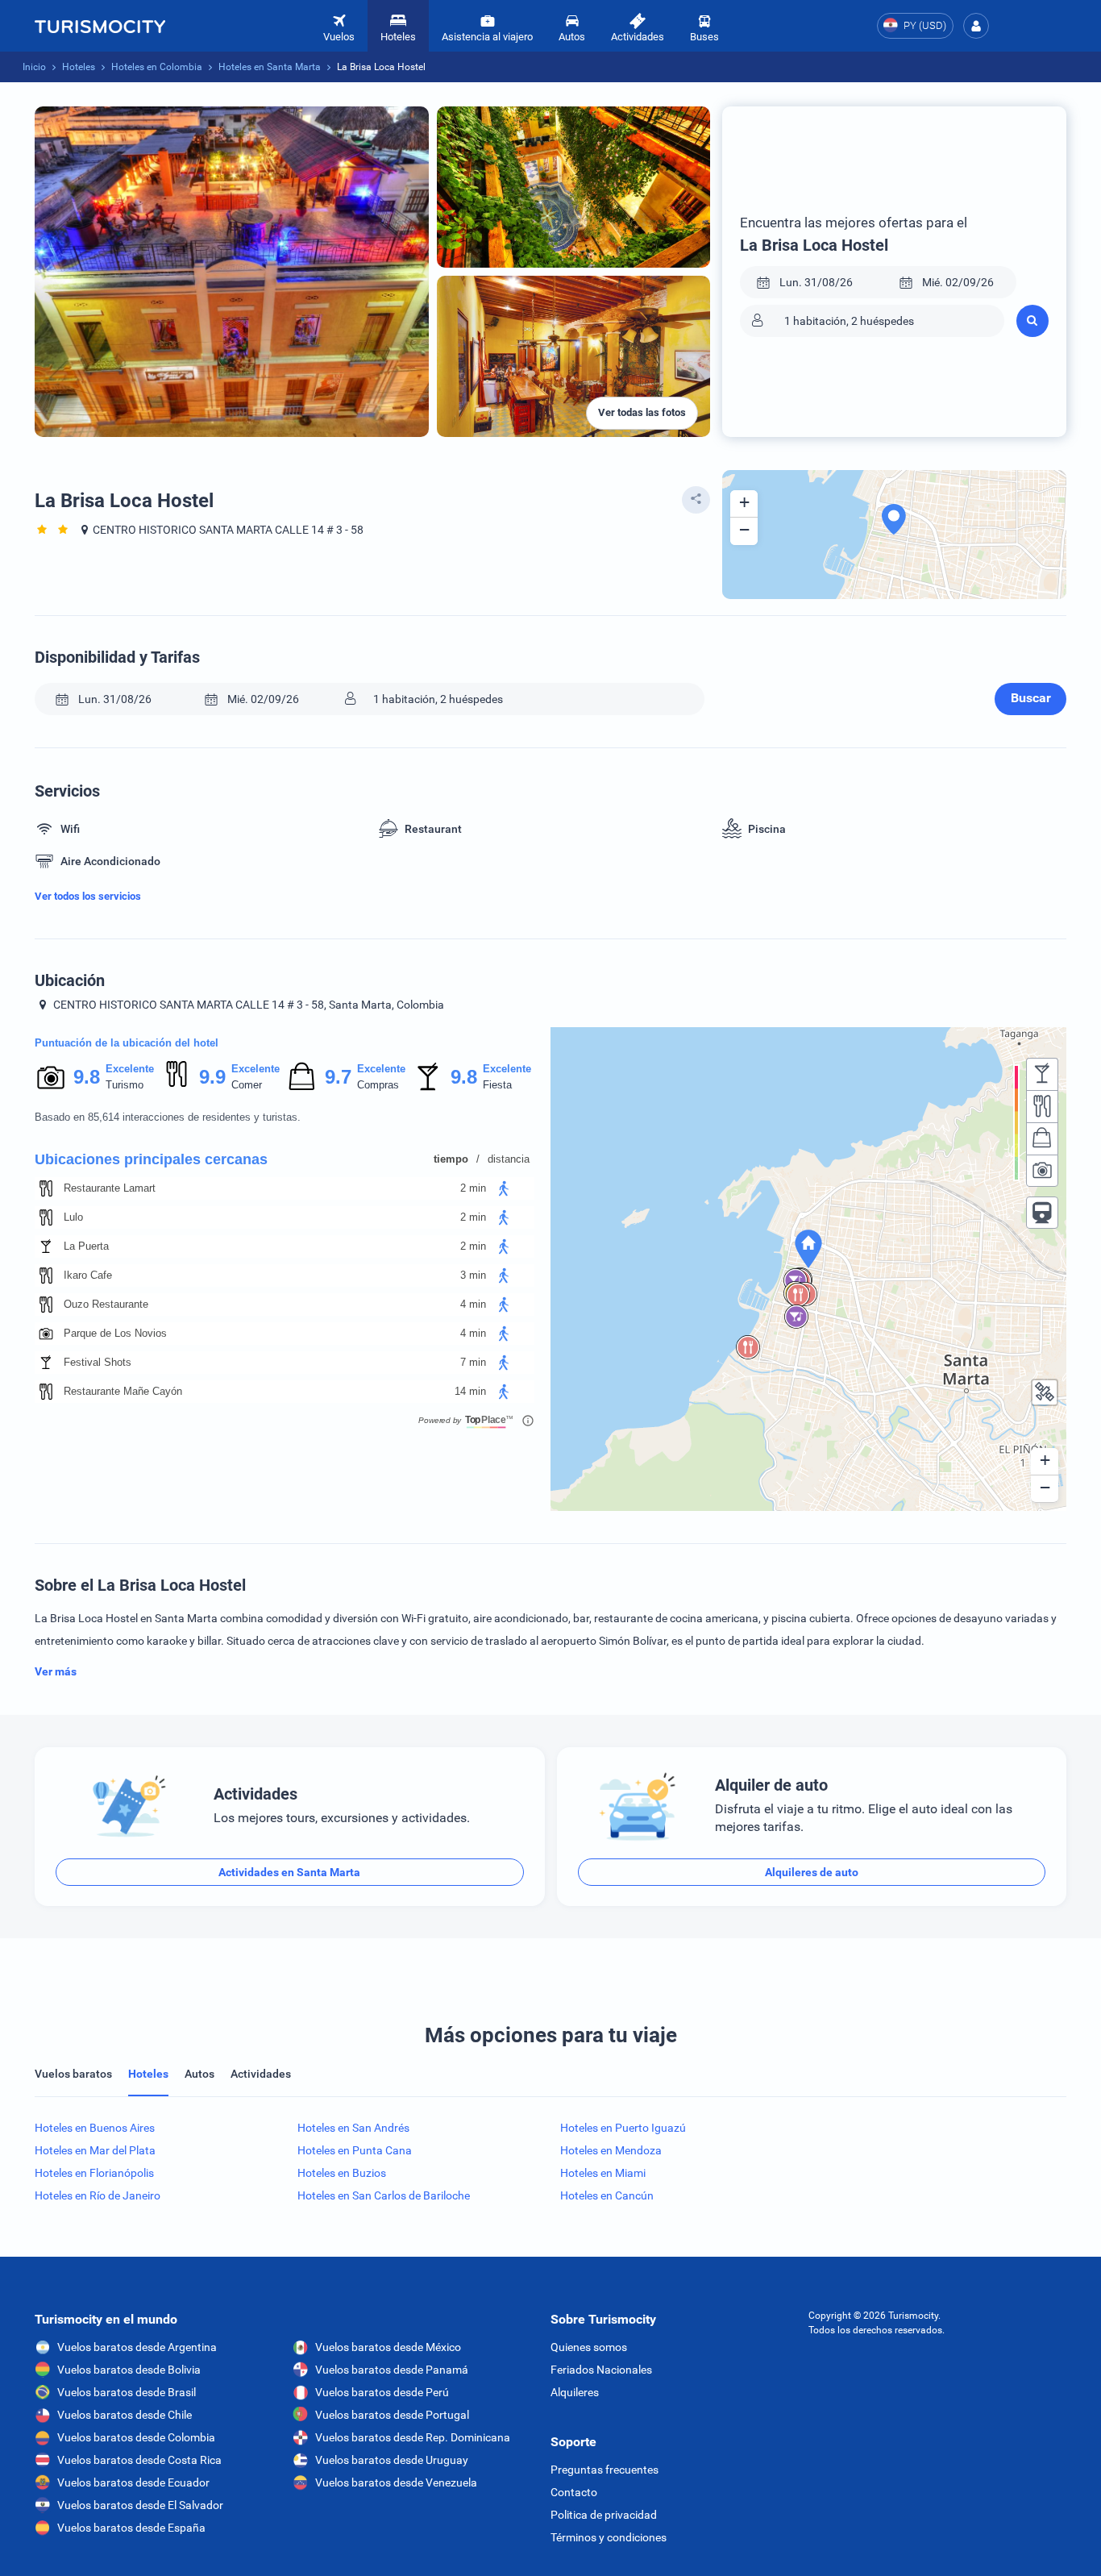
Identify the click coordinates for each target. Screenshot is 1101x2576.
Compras (378, 1085)
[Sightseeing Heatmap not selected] (1042, 1171)
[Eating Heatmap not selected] (1042, 1106)
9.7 (338, 1077)
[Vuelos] (100, 26)
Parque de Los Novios (115, 1333)
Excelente (130, 1069)
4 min (473, 1304)
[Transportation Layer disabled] (1042, 1213)
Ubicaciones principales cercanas (151, 1159)
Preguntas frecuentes (605, 2470)
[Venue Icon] (46, 1188)
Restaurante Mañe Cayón (123, 1391)
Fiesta (497, 1085)
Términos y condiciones (609, 2537)
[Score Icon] (51, 1077)
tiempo (451, 1159)
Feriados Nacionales (601, 2370)
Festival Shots (98, 1362)
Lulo (73, 1217)
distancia (509, 1159)
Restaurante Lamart (110, 1188)
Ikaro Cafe (88, 1275)
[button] (976, 26)
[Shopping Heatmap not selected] (1042, 1138)
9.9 (212, 1077)
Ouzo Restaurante (106, 1304)
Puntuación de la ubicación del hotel (127, 1043)
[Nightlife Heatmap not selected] (1042, 1074)
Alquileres (575, 2392)
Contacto (574, 2492)
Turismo (125, 1085)
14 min (470, 1391)
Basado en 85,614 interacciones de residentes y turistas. (168, 1117)
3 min (473, 1275)
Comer (247, 1085)
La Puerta (86, 1246)
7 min (473, 1362)
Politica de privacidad (604, 2515)
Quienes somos (589, 2347)
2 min (473, 1188)
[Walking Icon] (504, 1188)
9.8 (86, 1077)
